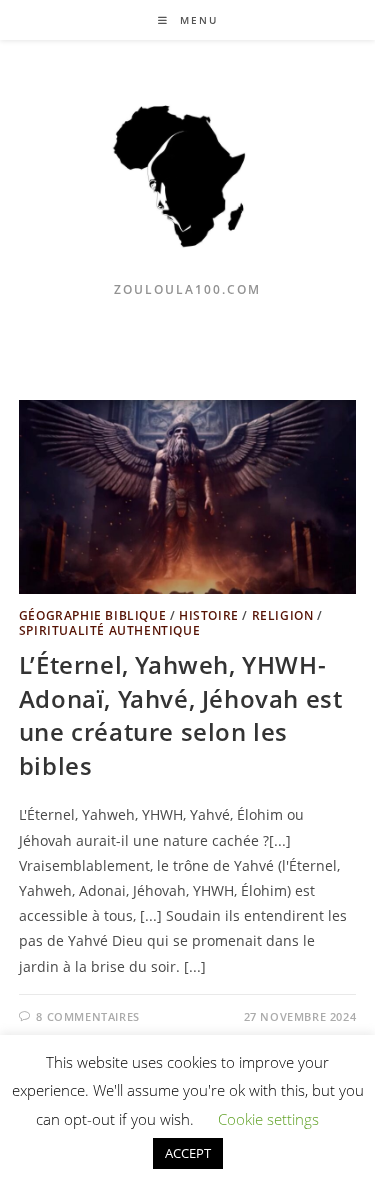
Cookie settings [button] (268, 1119)
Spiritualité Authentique (109, 630)
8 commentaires (87, 1016)
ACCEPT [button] (188, 1153)
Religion (283, 615)
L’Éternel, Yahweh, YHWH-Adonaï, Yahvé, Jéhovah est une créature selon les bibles (181, 715)
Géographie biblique (92, 615)
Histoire (209, 615)
